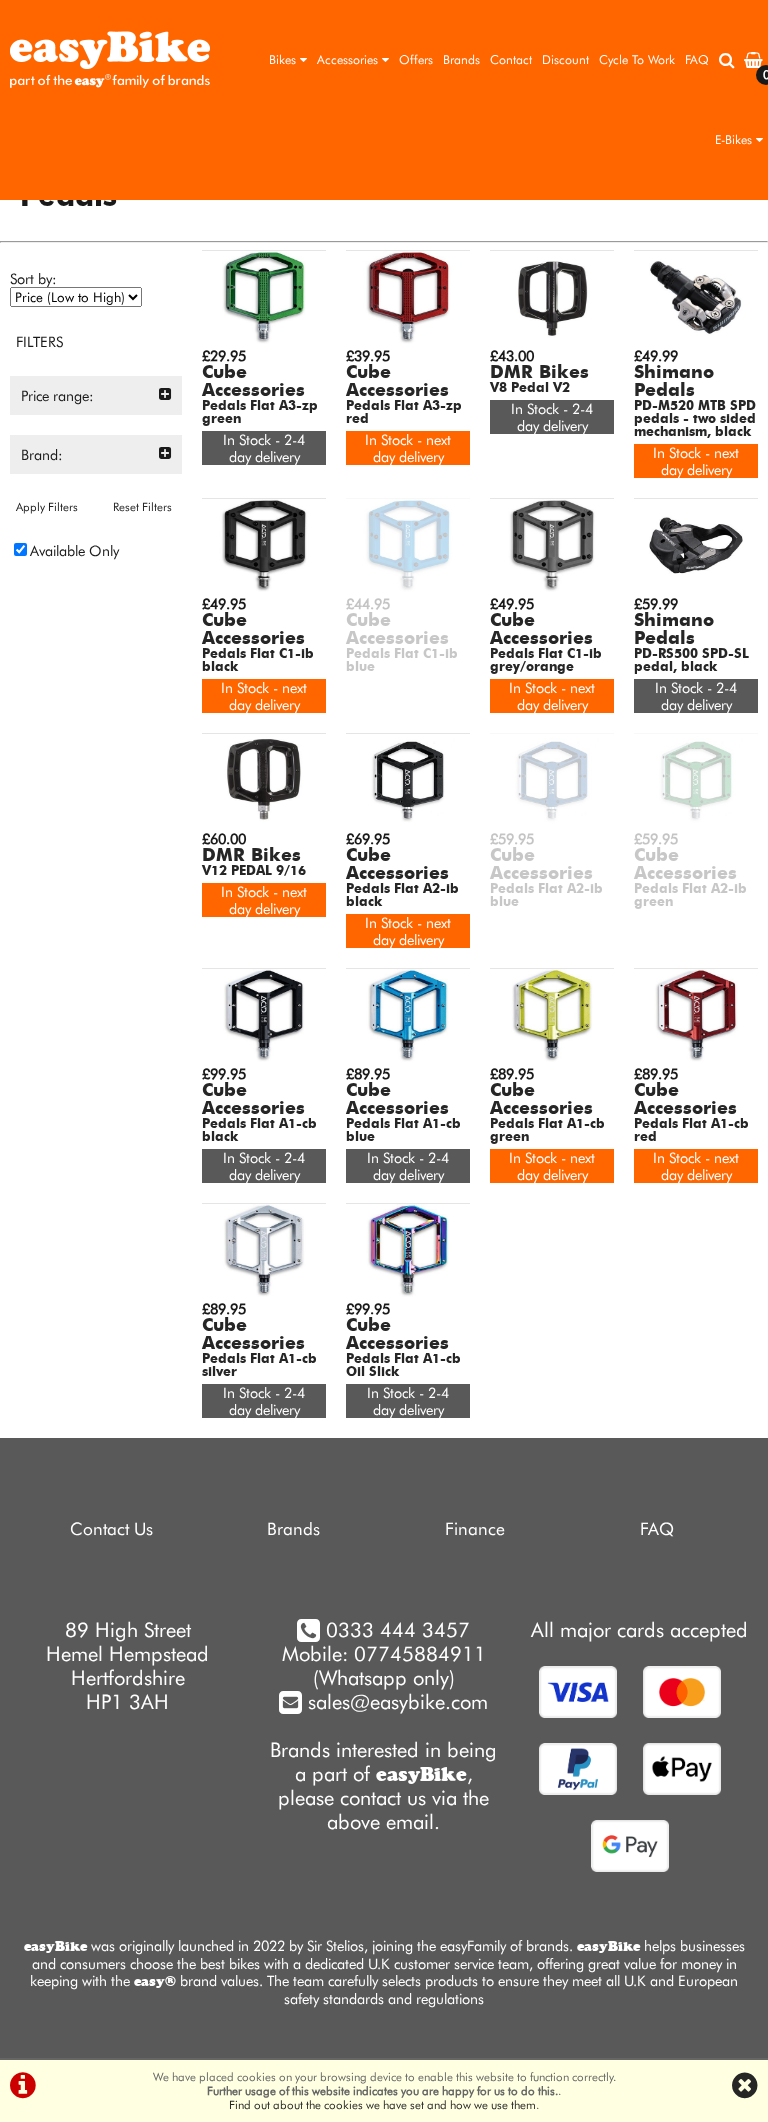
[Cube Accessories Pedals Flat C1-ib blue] (408, 586)
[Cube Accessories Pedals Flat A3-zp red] (408, 338)
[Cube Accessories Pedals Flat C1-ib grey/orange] (552, 586)
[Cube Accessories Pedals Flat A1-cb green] (552, 1056)
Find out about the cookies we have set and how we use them (382, 2105)
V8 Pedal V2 (530, 388)
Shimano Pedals (674, 382)
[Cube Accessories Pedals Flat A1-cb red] (696, 1056)
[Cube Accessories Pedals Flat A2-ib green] (696, 821)
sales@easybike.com (395, 1702)
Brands (461, 59)
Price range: (57, 395)
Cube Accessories (253, 382)
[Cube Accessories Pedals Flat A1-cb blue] (408, 1056)
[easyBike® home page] (110, 60)
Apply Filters (47, 507)
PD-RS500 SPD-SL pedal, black (691, 661)
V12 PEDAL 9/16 (254, 871)
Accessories (349, 59)
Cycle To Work (637, 59)
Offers (416, 59)
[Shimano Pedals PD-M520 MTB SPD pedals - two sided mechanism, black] (696, 338)
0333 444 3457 (398, 1630)
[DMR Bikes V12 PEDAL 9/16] (264, 821)
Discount (565, 59)
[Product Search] (726, 60)
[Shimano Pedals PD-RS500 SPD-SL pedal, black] (696, 586)
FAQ (697, 59)
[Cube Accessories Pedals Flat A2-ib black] (408, 821)
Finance (475, 1528)
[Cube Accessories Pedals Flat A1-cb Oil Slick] (408, 1291)
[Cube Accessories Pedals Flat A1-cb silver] (264, 1291)
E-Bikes (735, 139)
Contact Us (111, 1528)
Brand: (42, 454)
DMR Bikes (539, 373)
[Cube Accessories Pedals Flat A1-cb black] (264, 1056)
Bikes (284, 59)
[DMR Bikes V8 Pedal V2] (552, 338)
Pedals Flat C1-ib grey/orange (546, 661)
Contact (511, 59)
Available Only (74, 550)
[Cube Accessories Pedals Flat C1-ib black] (264, 586)
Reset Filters (142, 507)
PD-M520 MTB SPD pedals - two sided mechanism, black (695, 419)
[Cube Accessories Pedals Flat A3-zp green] (264, 338)
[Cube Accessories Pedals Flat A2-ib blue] (552, 821)
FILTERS (39, 341)
